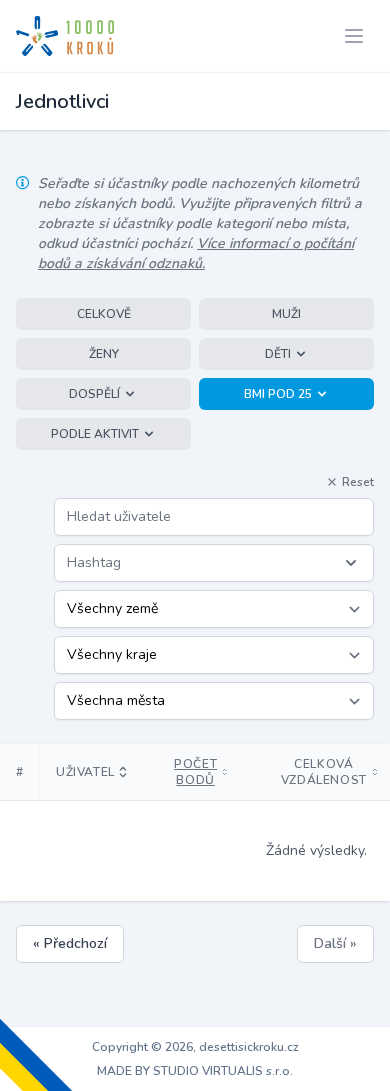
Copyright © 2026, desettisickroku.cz (195, 1047)
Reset (358, 482)
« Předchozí (70, 943)
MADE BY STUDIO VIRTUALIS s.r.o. (195, 1071)
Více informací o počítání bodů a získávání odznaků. (196, 253)
